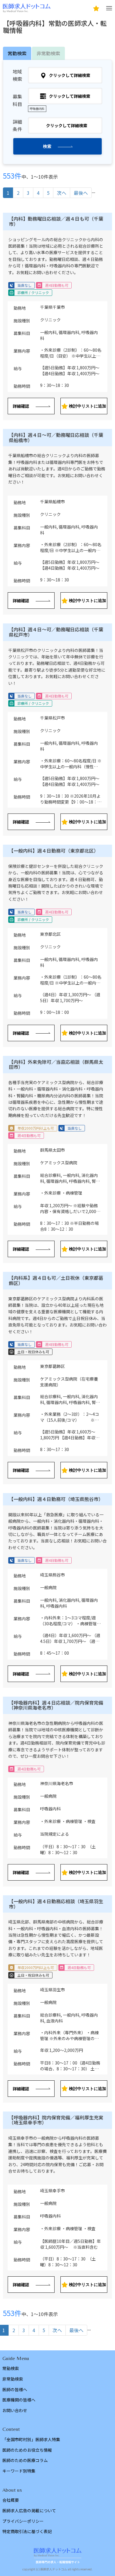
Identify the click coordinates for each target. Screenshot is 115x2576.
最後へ (81, 193)
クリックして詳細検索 (70, 75)
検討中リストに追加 (88, 406)
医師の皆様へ (15, 2389)
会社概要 (11, 2500)
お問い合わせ (15, 2410)
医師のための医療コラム (25, 2460)
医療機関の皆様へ (19, 2400)
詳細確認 (21, 406)
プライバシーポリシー (23, 2521)
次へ (62, 193)
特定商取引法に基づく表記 (27, 2531)
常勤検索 (11, 2368)
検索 (47, 146)
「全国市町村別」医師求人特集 (31, 2439)
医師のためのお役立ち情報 (27, 2450)
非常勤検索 (48, 53)
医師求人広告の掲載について (29, 2510)
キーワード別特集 (19, 2471)
